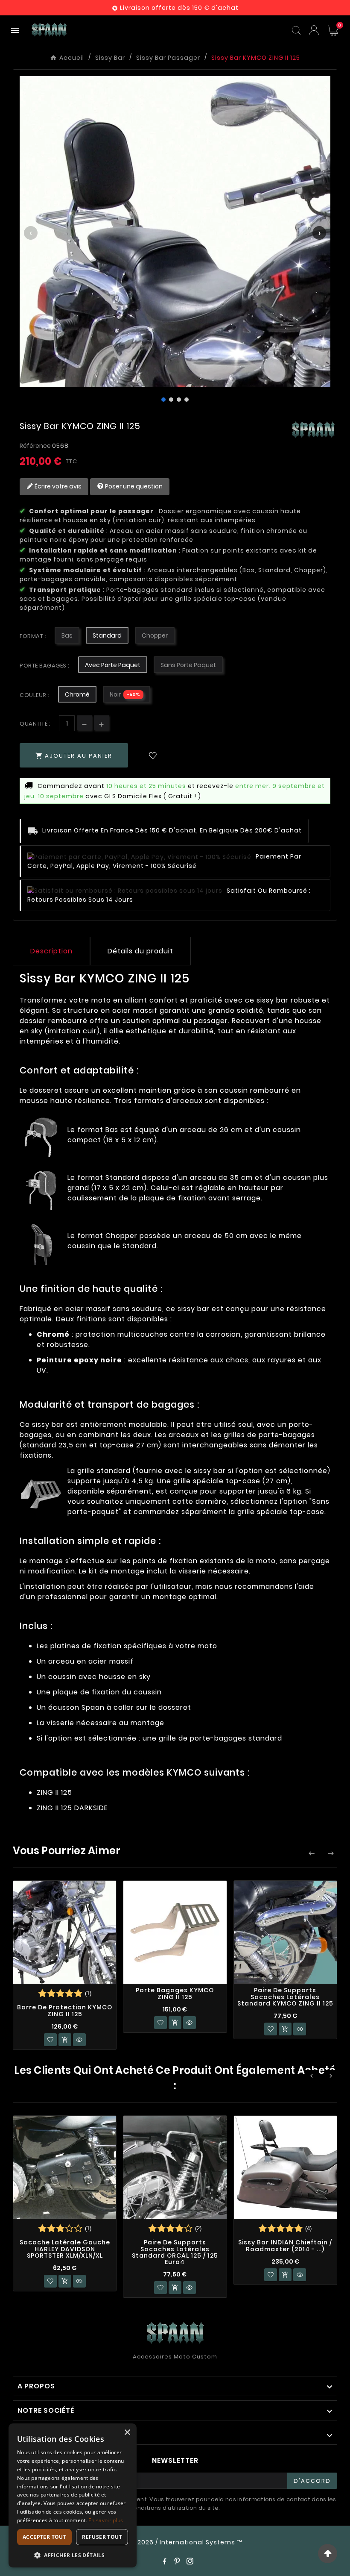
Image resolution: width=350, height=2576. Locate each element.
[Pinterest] (177, 2561)
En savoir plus (106, 2520)
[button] (73, 2555)
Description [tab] (51, 951)
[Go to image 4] (187, 400)
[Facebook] (164, 2561)
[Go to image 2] (171, 400)
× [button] (127, 2433)
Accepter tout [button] (44, 2537)
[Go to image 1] (163, 400)
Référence (36, 446)
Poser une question (133, 486)
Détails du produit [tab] (140, 951)
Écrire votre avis (57, 486)
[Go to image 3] (179, 400)
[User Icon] (314, 30)
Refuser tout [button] (102, 2537)
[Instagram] (190, 2561)
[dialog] (73, 2495)
